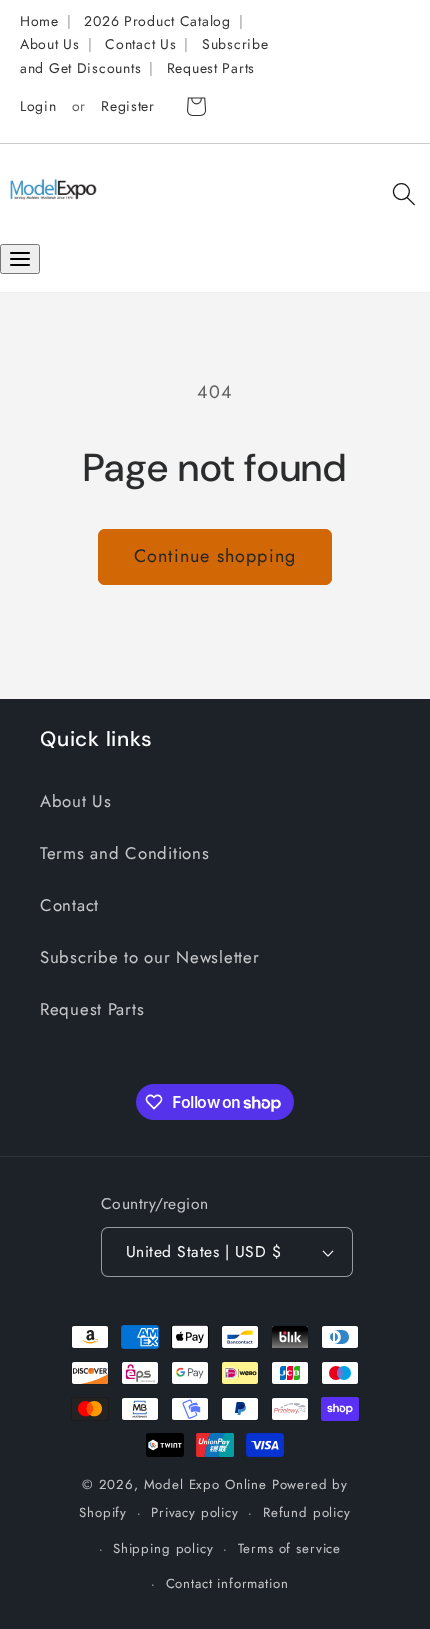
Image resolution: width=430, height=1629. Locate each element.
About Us (50, 44)
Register (128, 106)
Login (38, 106)
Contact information (227, 1583)
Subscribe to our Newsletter (149, 957)
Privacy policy (195, 1512)
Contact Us (140, 44)
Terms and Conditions (124, 853)
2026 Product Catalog (157, 21)
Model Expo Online (205, 1484)
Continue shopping (215, 556)
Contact (69, 905)
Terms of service (289, 1548)
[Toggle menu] (20, 259)
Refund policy (307, 1512)
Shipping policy (163, 1548)
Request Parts (211, 68)
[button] (403, 193)
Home (39, 21)
